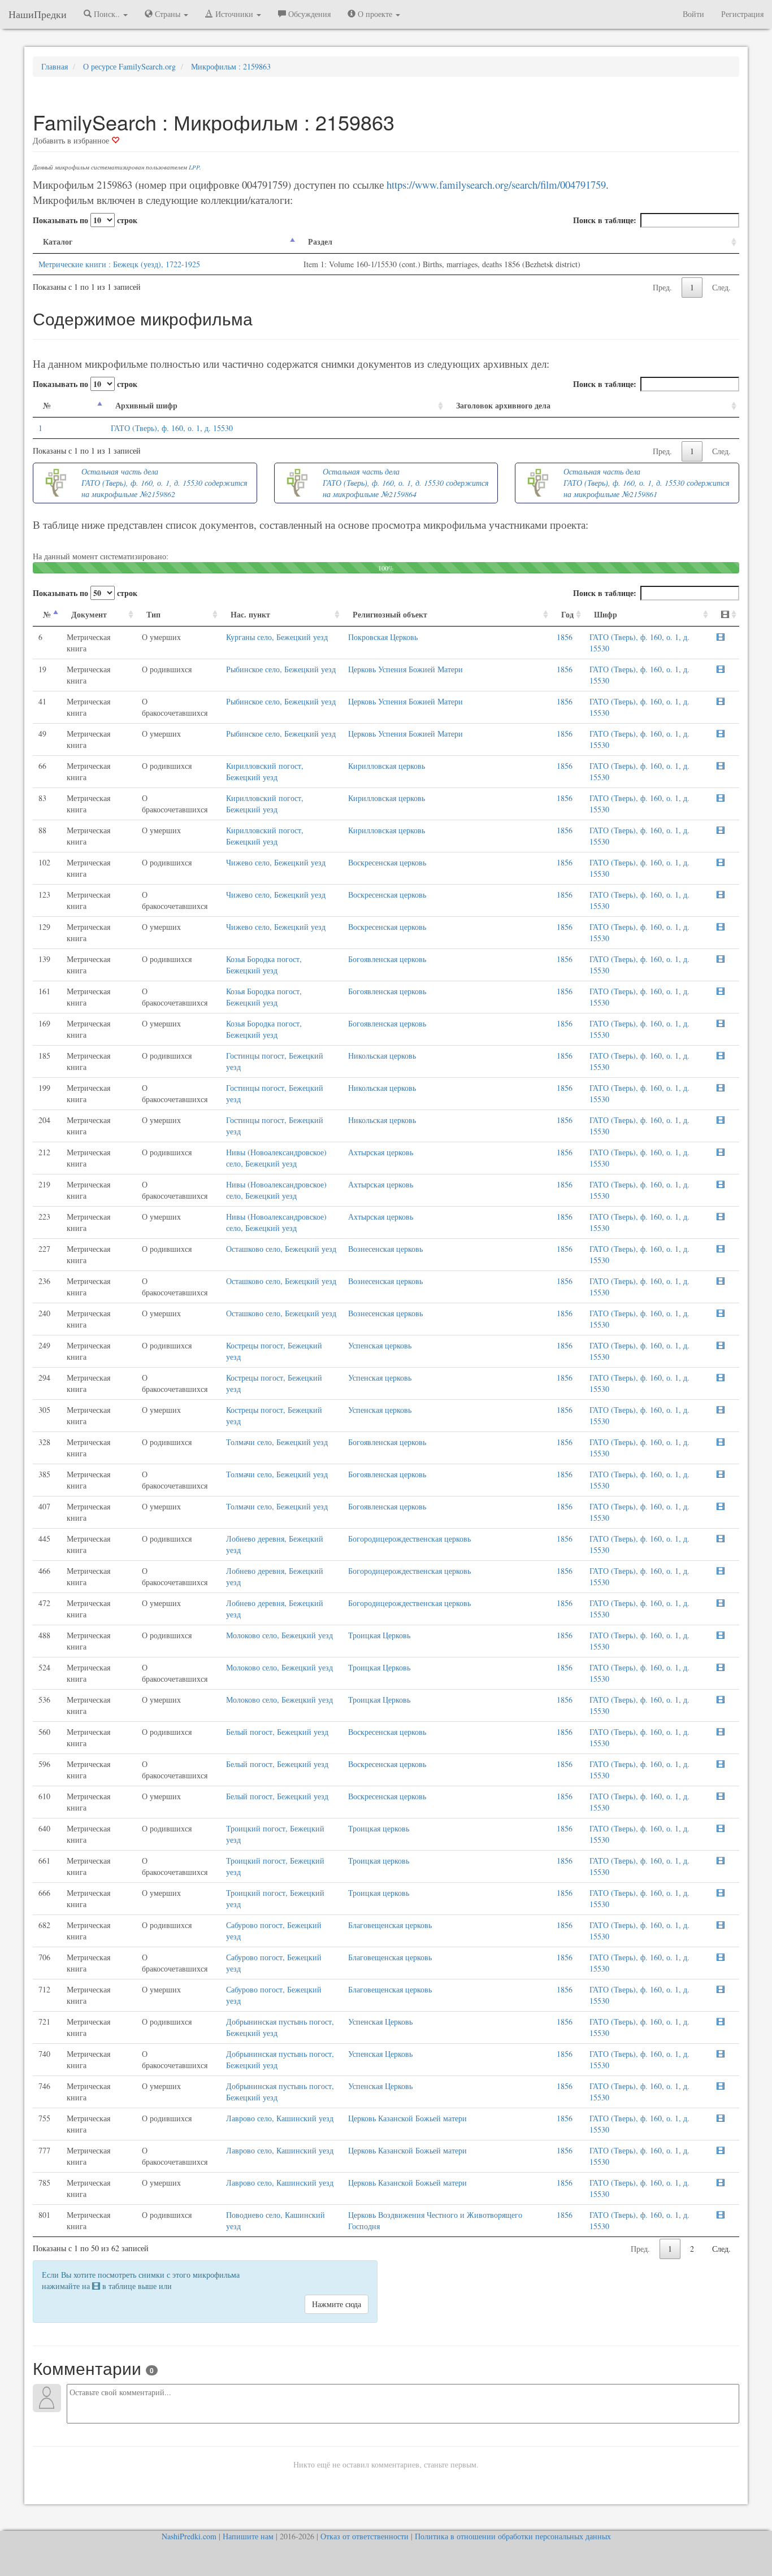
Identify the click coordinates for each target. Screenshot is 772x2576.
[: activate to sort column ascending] (725, 615)
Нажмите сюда (337, 2304)
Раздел (320, 241)
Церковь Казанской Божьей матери (407, 2118)
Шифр (606, 614)
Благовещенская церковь (390, 1925)
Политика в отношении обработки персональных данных (513, 2536)
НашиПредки (38, 14)
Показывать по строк (85, 220)
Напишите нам (248, 2536)
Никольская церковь (382, 1056)
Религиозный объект (390, 614)
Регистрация (742, 14)
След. (721, 287)
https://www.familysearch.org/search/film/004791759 (496, 184)
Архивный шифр (146, 405)
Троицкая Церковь (379, 1635)
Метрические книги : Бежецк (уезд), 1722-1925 (119, 264)
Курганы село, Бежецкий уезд (277, 637)
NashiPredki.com (189, 2536)
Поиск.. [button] (107, 14)
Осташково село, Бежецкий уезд (281, 1249)
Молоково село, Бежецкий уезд (279, 1635)
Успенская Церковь (380, 2022)
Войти (693, 14)
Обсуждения (308, 14)
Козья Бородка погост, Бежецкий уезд (264, 965)
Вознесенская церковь (385, 1249)
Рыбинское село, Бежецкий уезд (281, 669)
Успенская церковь (380, 1345)
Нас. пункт (250, 614)
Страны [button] (168, 14)
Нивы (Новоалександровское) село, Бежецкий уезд (276, 1158)
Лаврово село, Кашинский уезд (280, 2118)
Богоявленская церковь (387, 959)
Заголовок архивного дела (503, 405)
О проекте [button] (375, 14)
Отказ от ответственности (365, 2536)
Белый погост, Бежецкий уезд (277, 1732)
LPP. (195, 167)
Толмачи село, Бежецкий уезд (277, 1442)
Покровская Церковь (383, 637)
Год (567, 614)
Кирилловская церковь (387, 766)
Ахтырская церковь (381, 1152)
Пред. (662, 287)
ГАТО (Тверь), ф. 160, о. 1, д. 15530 (172, 428)
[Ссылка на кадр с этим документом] (721, 637)
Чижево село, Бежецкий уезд (276, 862)
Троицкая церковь (379, 1828)
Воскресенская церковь (387, 862)
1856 (565, 637)
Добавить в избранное (72, 140)
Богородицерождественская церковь (409, 1539)
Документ (89, 614)
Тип (153, 614)
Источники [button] (234, 14)
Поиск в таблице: (605, 220)
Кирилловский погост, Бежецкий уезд (265, 771)
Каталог (58, 241)
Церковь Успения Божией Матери (405, 669)
